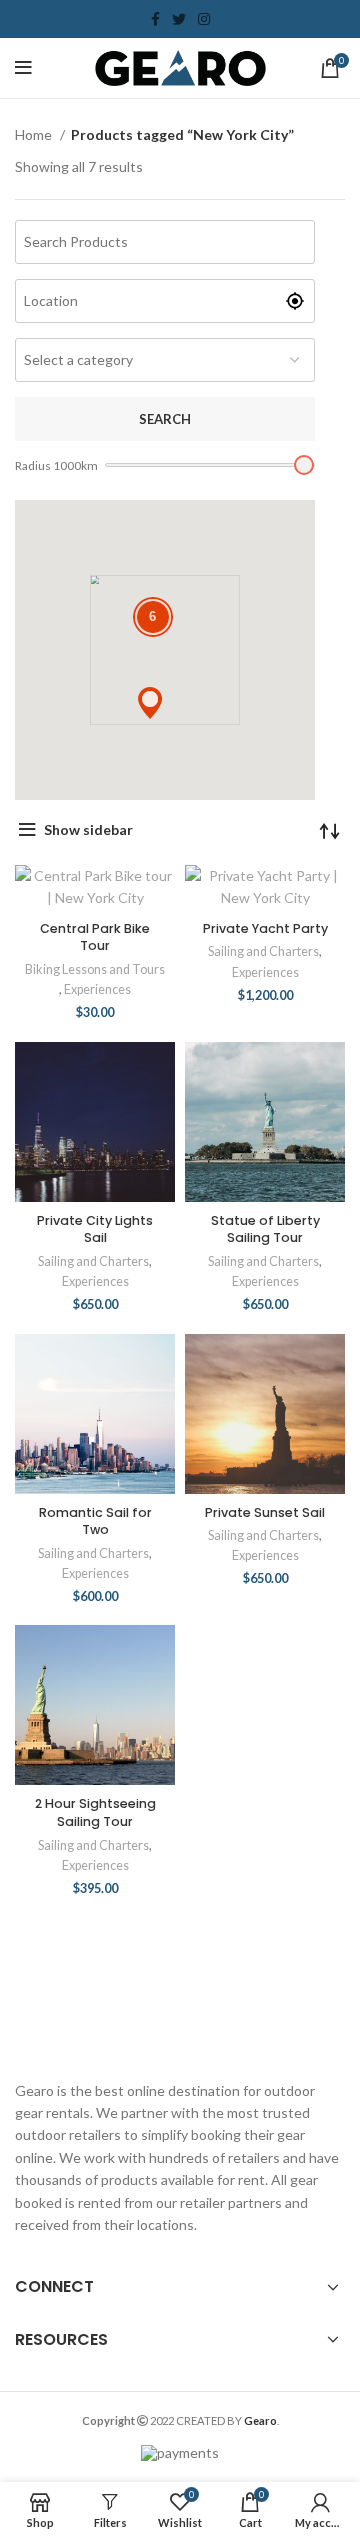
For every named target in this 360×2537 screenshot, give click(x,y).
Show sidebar (88, 829)
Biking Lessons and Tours (95, 969)
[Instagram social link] (204, 19)
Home (35, 134)
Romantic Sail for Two (95, 1521)
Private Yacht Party (265, 928)
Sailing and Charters (263, 951)
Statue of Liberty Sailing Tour (265, 1229)
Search (165, 419)
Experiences (97, 989)
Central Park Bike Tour (95, 937)
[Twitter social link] (179, 19)
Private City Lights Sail (95, 1229)
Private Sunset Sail (265, 1512)
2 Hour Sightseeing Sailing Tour (95, 1812)
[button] (150, 703)
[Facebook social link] (155, 19)
